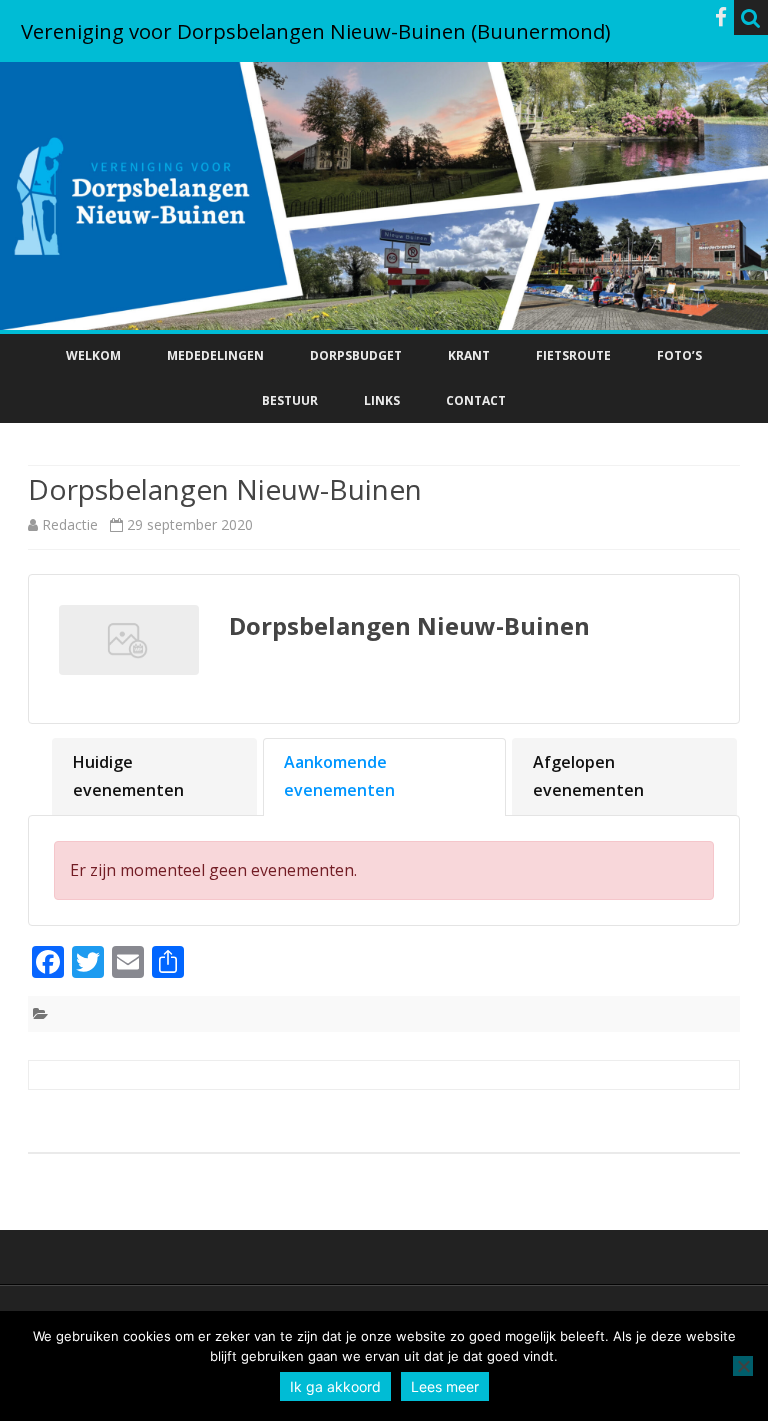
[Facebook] (721, 17)
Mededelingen (215, 355)
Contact (476, 400)
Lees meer (445, 1386)
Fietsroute (573, 355)
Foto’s (679, 355)
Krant (469, 355)
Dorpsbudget (356, 355)
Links (382, 400)
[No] (743, 1366)
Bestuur (290, 400)
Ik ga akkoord (335, 1386)
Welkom (93, 355)
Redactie (70, 524)
